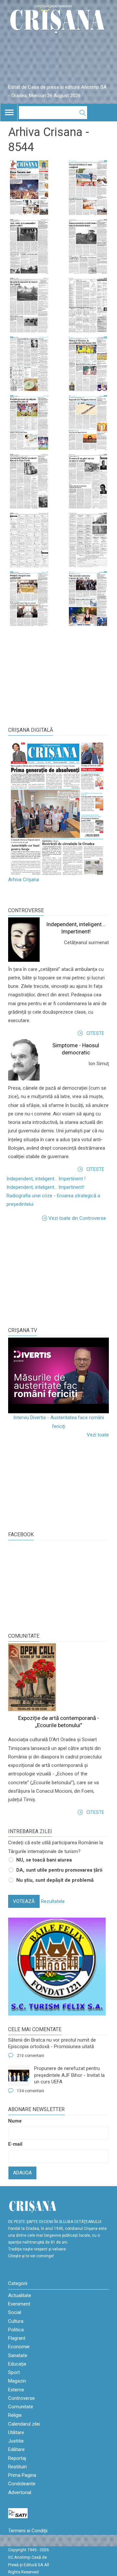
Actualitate (20, 2295)
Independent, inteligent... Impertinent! (45, 1187)
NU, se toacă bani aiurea (44, 1860)
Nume (15, 2121)
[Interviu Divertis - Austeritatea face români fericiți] (58, 1376)
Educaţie (17, 2364)
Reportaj (17, 2458)
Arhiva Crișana (24, 880)
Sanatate (18, 2355)
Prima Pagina (22, 2475)
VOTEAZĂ (24, 1901)
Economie (19, 2347)
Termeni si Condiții (28, 2531)
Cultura (16, 2321)
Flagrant (17, 2338)
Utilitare (16, 2432)
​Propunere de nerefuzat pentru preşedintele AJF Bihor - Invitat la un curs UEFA (69, 2075)
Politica (16, 2330)
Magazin (17, 2381)
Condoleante (22, 2484)
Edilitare (16, 2449)
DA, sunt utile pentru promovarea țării (59, 1870)
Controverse (26, 910)
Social (15, 2312)
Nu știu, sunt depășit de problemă (55, 1880)
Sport (14, 2372)
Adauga (22, 2173)
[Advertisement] (57, 1273)
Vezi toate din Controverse (77, 1218)
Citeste (95, 1033)
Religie (15, 2415)
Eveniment (19, 2304)
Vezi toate (98, 1435)
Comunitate (24, 1636)
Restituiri (17, 2467)
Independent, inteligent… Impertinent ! (46, 1179)
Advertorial (20, 2492)
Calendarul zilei (24, 2424)
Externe (16, 2390)
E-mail (15, 2144)
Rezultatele (53, 1901)
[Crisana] (58, 20)
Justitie (16, 2441)
